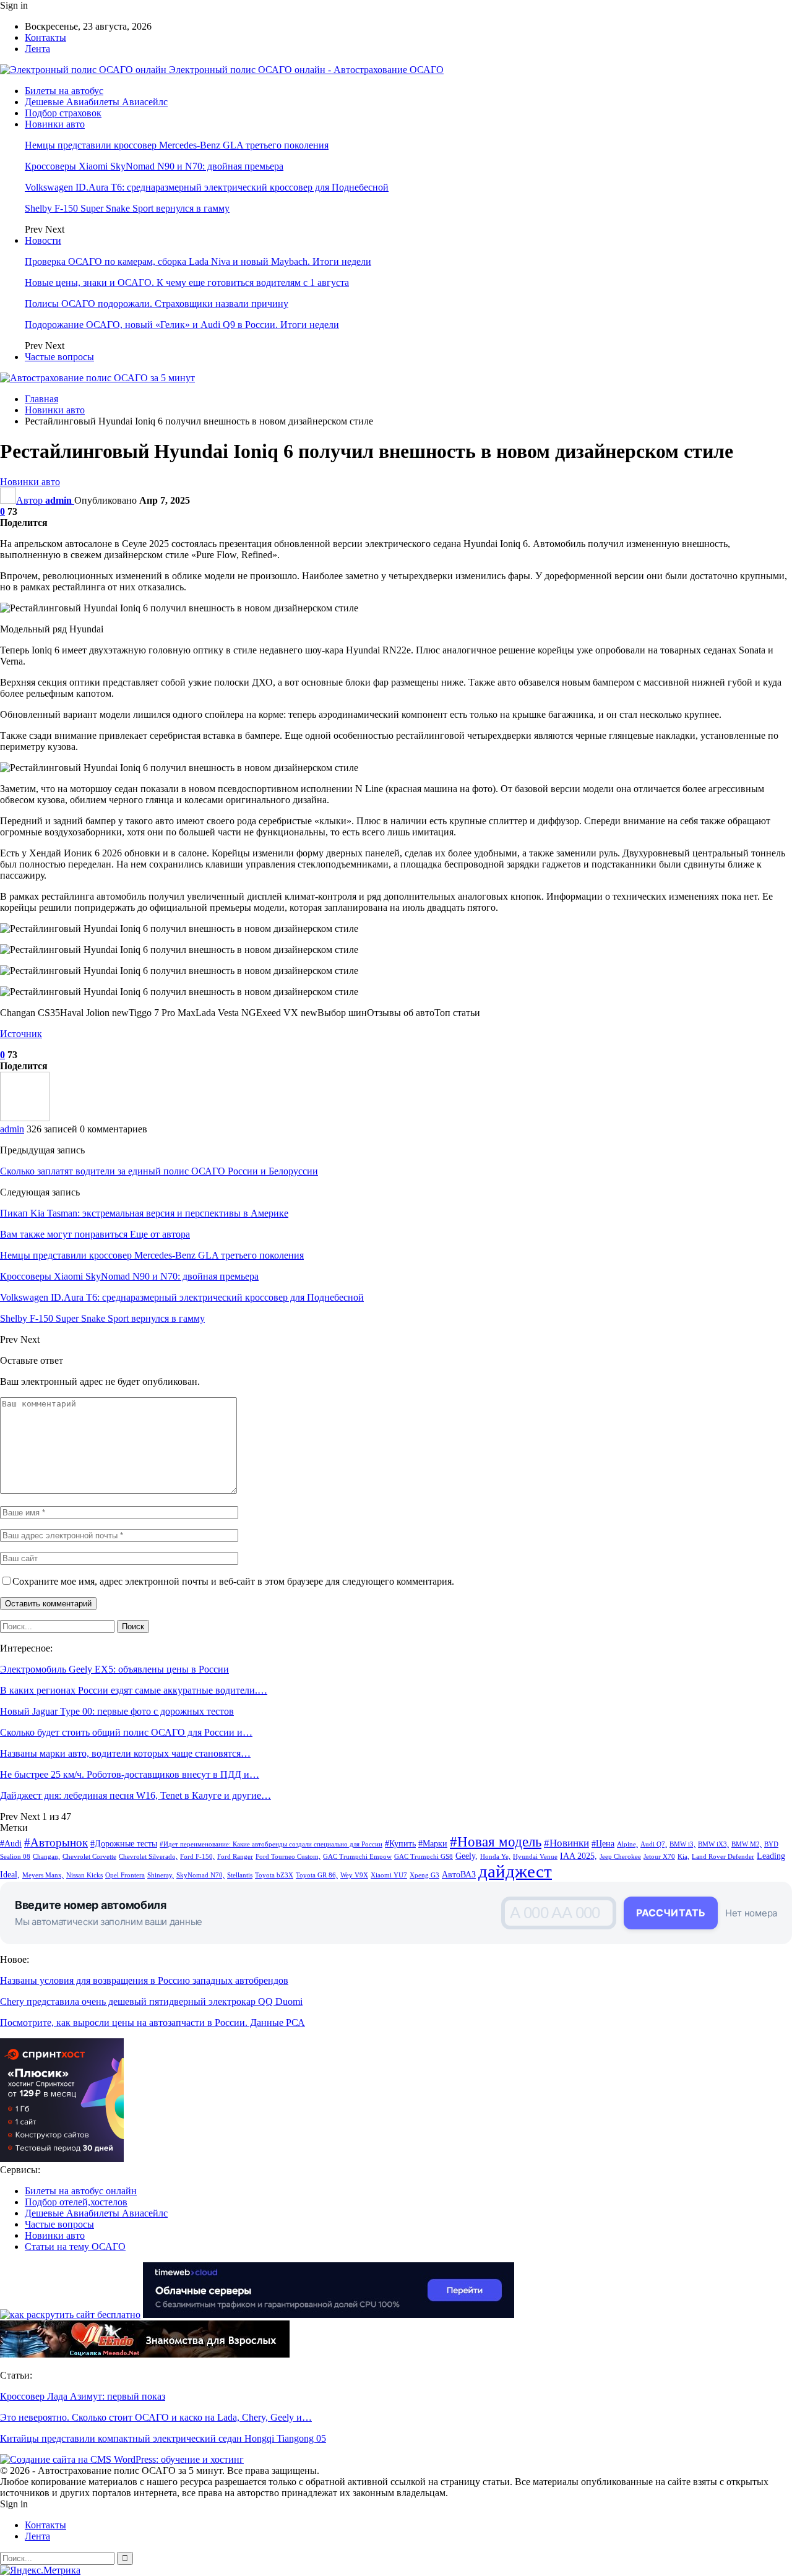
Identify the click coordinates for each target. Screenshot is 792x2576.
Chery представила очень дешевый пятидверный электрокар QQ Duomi (151, 2001)
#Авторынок (56, 1842)
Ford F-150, (197, 1857)
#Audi (11, 1843)
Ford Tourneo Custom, (288, 1857)
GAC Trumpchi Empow (357, 1857)
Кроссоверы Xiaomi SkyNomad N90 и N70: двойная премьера (154, 166)
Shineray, (161, 1875)
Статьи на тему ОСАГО (75, 2246)
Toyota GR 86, (317, 1875)
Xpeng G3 (424, 1875)
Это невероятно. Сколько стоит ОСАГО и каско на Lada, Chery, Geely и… (156, 2417)
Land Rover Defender (723, 1857)
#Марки (433, 1843)
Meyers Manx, (43, 1875)
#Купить (400, 1843)
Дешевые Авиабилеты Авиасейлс (96, 102)
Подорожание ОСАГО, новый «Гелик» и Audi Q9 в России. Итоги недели (182, 325)
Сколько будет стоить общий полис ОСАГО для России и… (126, 1732)
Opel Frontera (125, 1875)
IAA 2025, (579, 1856)
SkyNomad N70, (200, 1875)
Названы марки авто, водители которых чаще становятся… (125, 1753)
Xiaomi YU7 (389, 1875)
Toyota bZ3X (274, 1875)
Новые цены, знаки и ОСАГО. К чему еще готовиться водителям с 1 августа (187, 282)
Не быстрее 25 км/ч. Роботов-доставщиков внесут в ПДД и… (130, 1774)
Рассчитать (671, 1913)
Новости (43, 240)
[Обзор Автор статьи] (25, 1118)
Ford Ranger (235, 1857)
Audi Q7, (654, 1844)
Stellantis (240, 1875)
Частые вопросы (59, 357)
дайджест (515, 1871)
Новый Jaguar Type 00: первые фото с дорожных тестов (117, 1711)
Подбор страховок (63, 113)
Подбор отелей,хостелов (76, 2202)
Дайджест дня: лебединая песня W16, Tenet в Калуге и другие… (136, 1795)
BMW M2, (747, 1844)
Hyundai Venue (535, 1857)
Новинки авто (55, 124)
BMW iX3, (713, 1844)
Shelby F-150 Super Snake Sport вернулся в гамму (127, 208)
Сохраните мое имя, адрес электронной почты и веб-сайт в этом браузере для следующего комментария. (233, 1581)
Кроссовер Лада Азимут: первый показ (83, 2396)
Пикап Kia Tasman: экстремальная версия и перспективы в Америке (144, 1213)
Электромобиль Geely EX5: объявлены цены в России (114, 1669)
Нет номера (751, 1913)
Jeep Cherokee (620, 1857)
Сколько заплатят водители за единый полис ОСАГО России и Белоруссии (159, 1171)
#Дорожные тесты (124, 1843)
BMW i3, (682, 1844)
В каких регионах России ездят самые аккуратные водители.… (134, 1690)
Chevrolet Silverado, (148, 1857)
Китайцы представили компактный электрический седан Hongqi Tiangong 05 (163, 2438)
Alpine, (627, 1844)
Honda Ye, (495, 1857)
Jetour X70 (659, 1857)
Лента (37, 49)
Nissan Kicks (84, 1875)
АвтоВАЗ (459, 1874)
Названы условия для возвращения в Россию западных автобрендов (144, 1980)
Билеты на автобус (64, 91)
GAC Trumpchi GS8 (424, 1857)
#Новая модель (496, 1842)
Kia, (683, 1857)
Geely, (467, 1856)
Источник (21, 1034)
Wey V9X (354, 1875)
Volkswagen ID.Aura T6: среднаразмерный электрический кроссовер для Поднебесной (207, 187)
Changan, (46, 1857)
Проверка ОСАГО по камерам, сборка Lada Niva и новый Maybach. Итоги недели (198, 261)
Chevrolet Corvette (89, 1857)
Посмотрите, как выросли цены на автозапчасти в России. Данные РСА (153, 2022)
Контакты (45, 37)
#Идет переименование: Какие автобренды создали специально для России (271, 1844)
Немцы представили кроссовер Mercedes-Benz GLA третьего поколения (177, 145)
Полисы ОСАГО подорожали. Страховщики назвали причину (157, 304)
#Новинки (566, 1843)
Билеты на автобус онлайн (81, 2191)
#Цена (603, 1843)
